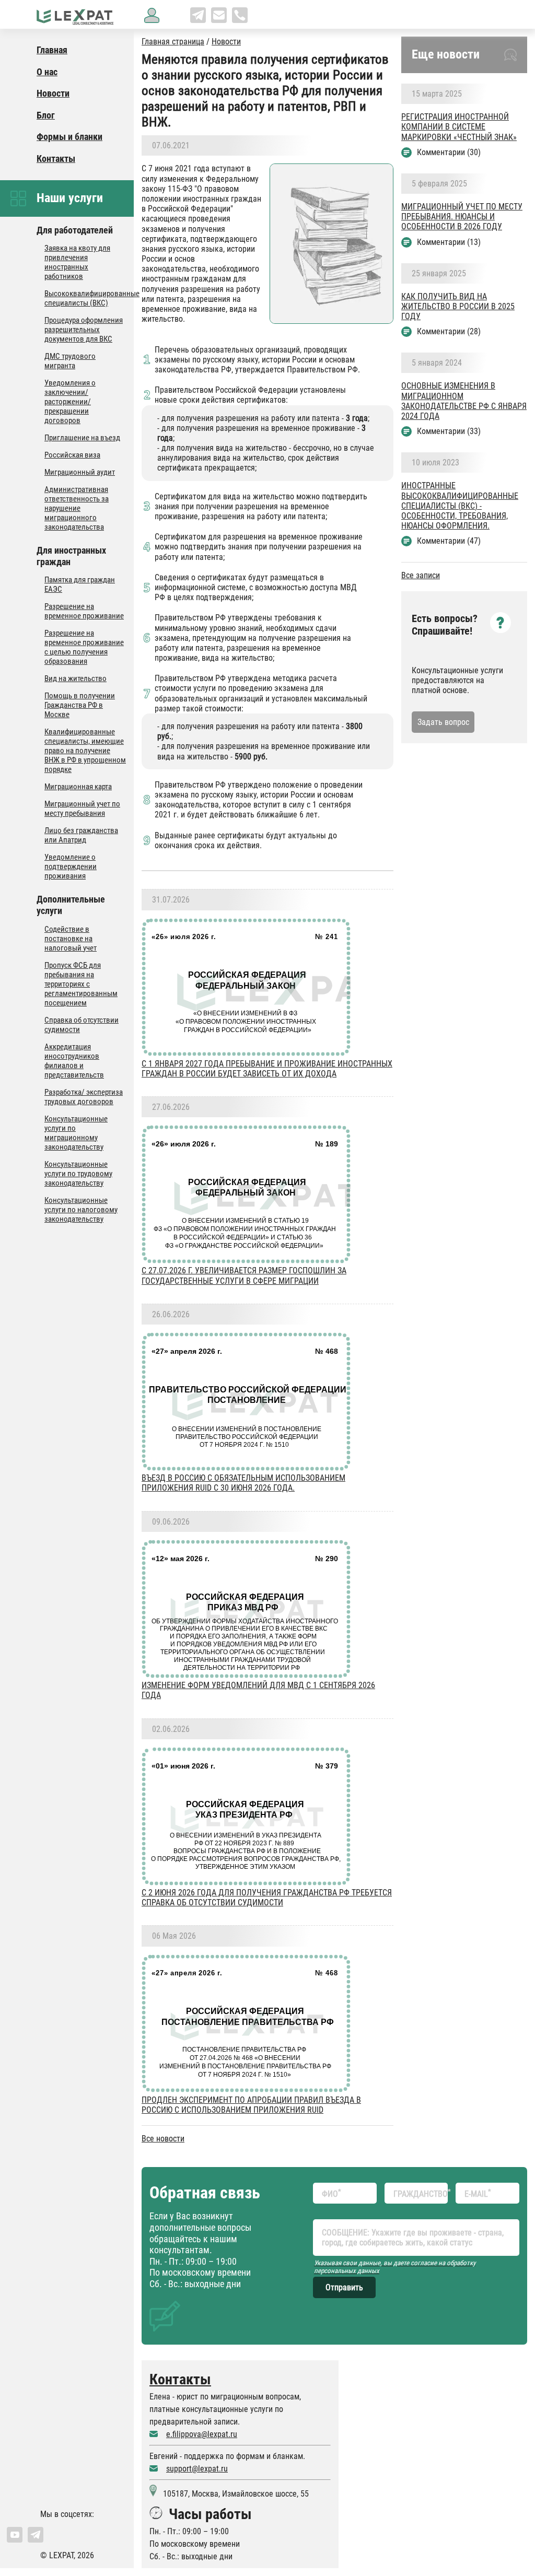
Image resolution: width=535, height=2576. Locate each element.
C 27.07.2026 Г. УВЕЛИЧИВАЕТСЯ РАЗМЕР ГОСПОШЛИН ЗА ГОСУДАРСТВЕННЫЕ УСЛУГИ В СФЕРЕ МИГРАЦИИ (244, 1275)
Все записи (421, 575)
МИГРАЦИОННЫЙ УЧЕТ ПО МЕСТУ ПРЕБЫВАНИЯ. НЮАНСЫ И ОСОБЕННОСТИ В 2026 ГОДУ (462, 216)
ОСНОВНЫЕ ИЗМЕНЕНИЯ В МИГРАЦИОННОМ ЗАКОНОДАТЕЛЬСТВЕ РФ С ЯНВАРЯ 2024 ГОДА (464, 401)
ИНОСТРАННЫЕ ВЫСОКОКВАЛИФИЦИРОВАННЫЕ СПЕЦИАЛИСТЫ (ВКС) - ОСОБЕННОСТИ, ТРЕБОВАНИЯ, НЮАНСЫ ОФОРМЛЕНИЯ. (460, 506)
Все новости (163, 2139)
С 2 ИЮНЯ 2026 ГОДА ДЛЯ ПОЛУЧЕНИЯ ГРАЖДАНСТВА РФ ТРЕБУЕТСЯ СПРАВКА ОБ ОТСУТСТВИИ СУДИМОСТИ (267, 1898)
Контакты (180, 2379)
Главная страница (173, 42)
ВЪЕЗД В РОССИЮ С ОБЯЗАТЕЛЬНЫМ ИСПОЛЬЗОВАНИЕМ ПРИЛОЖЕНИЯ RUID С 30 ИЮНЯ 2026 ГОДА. (243, 1483)
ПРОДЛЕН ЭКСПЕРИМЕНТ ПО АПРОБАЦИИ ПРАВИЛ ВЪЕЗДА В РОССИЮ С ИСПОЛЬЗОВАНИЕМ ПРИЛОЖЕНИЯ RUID (251, 2105)
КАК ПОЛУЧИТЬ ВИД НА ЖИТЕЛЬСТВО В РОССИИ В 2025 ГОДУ (458, 306)
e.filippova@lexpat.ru (202, 2434)
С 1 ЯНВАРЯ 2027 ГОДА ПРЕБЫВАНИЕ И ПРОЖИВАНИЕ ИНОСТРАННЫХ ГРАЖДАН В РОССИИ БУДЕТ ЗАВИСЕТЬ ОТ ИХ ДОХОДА (267, 1069)
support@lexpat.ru (197, 2469)
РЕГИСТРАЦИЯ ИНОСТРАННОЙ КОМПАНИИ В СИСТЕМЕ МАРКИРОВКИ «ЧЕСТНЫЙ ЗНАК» (459, 127)
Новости (226, 42)
